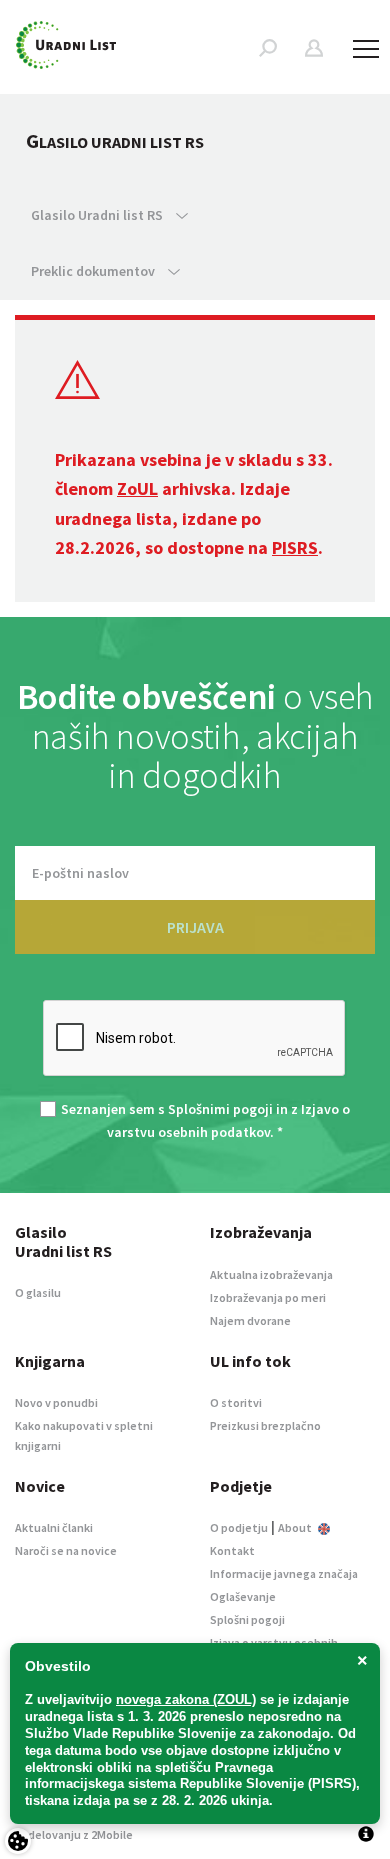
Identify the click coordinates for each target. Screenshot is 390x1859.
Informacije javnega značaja (284, 1573)
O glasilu (38, 1292)
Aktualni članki (54, 1527)
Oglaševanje (243, 1596)
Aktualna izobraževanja (271, 1274)
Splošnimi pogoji (220, 1109)
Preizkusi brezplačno (265, 1425)
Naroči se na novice (66, 1550)
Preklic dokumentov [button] (94, 271)
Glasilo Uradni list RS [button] (98, 215)
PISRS (295, 547)
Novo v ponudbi (56, 1402)
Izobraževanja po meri (268, 1297)
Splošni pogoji (247, 1619)
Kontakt (232, 1550)
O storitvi (236, 1402)
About (296, 1527)
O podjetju (239, 1527)
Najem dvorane (250, 1320)
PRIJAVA (195, 927)
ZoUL (137, 488)
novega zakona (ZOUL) (186, 1699)
